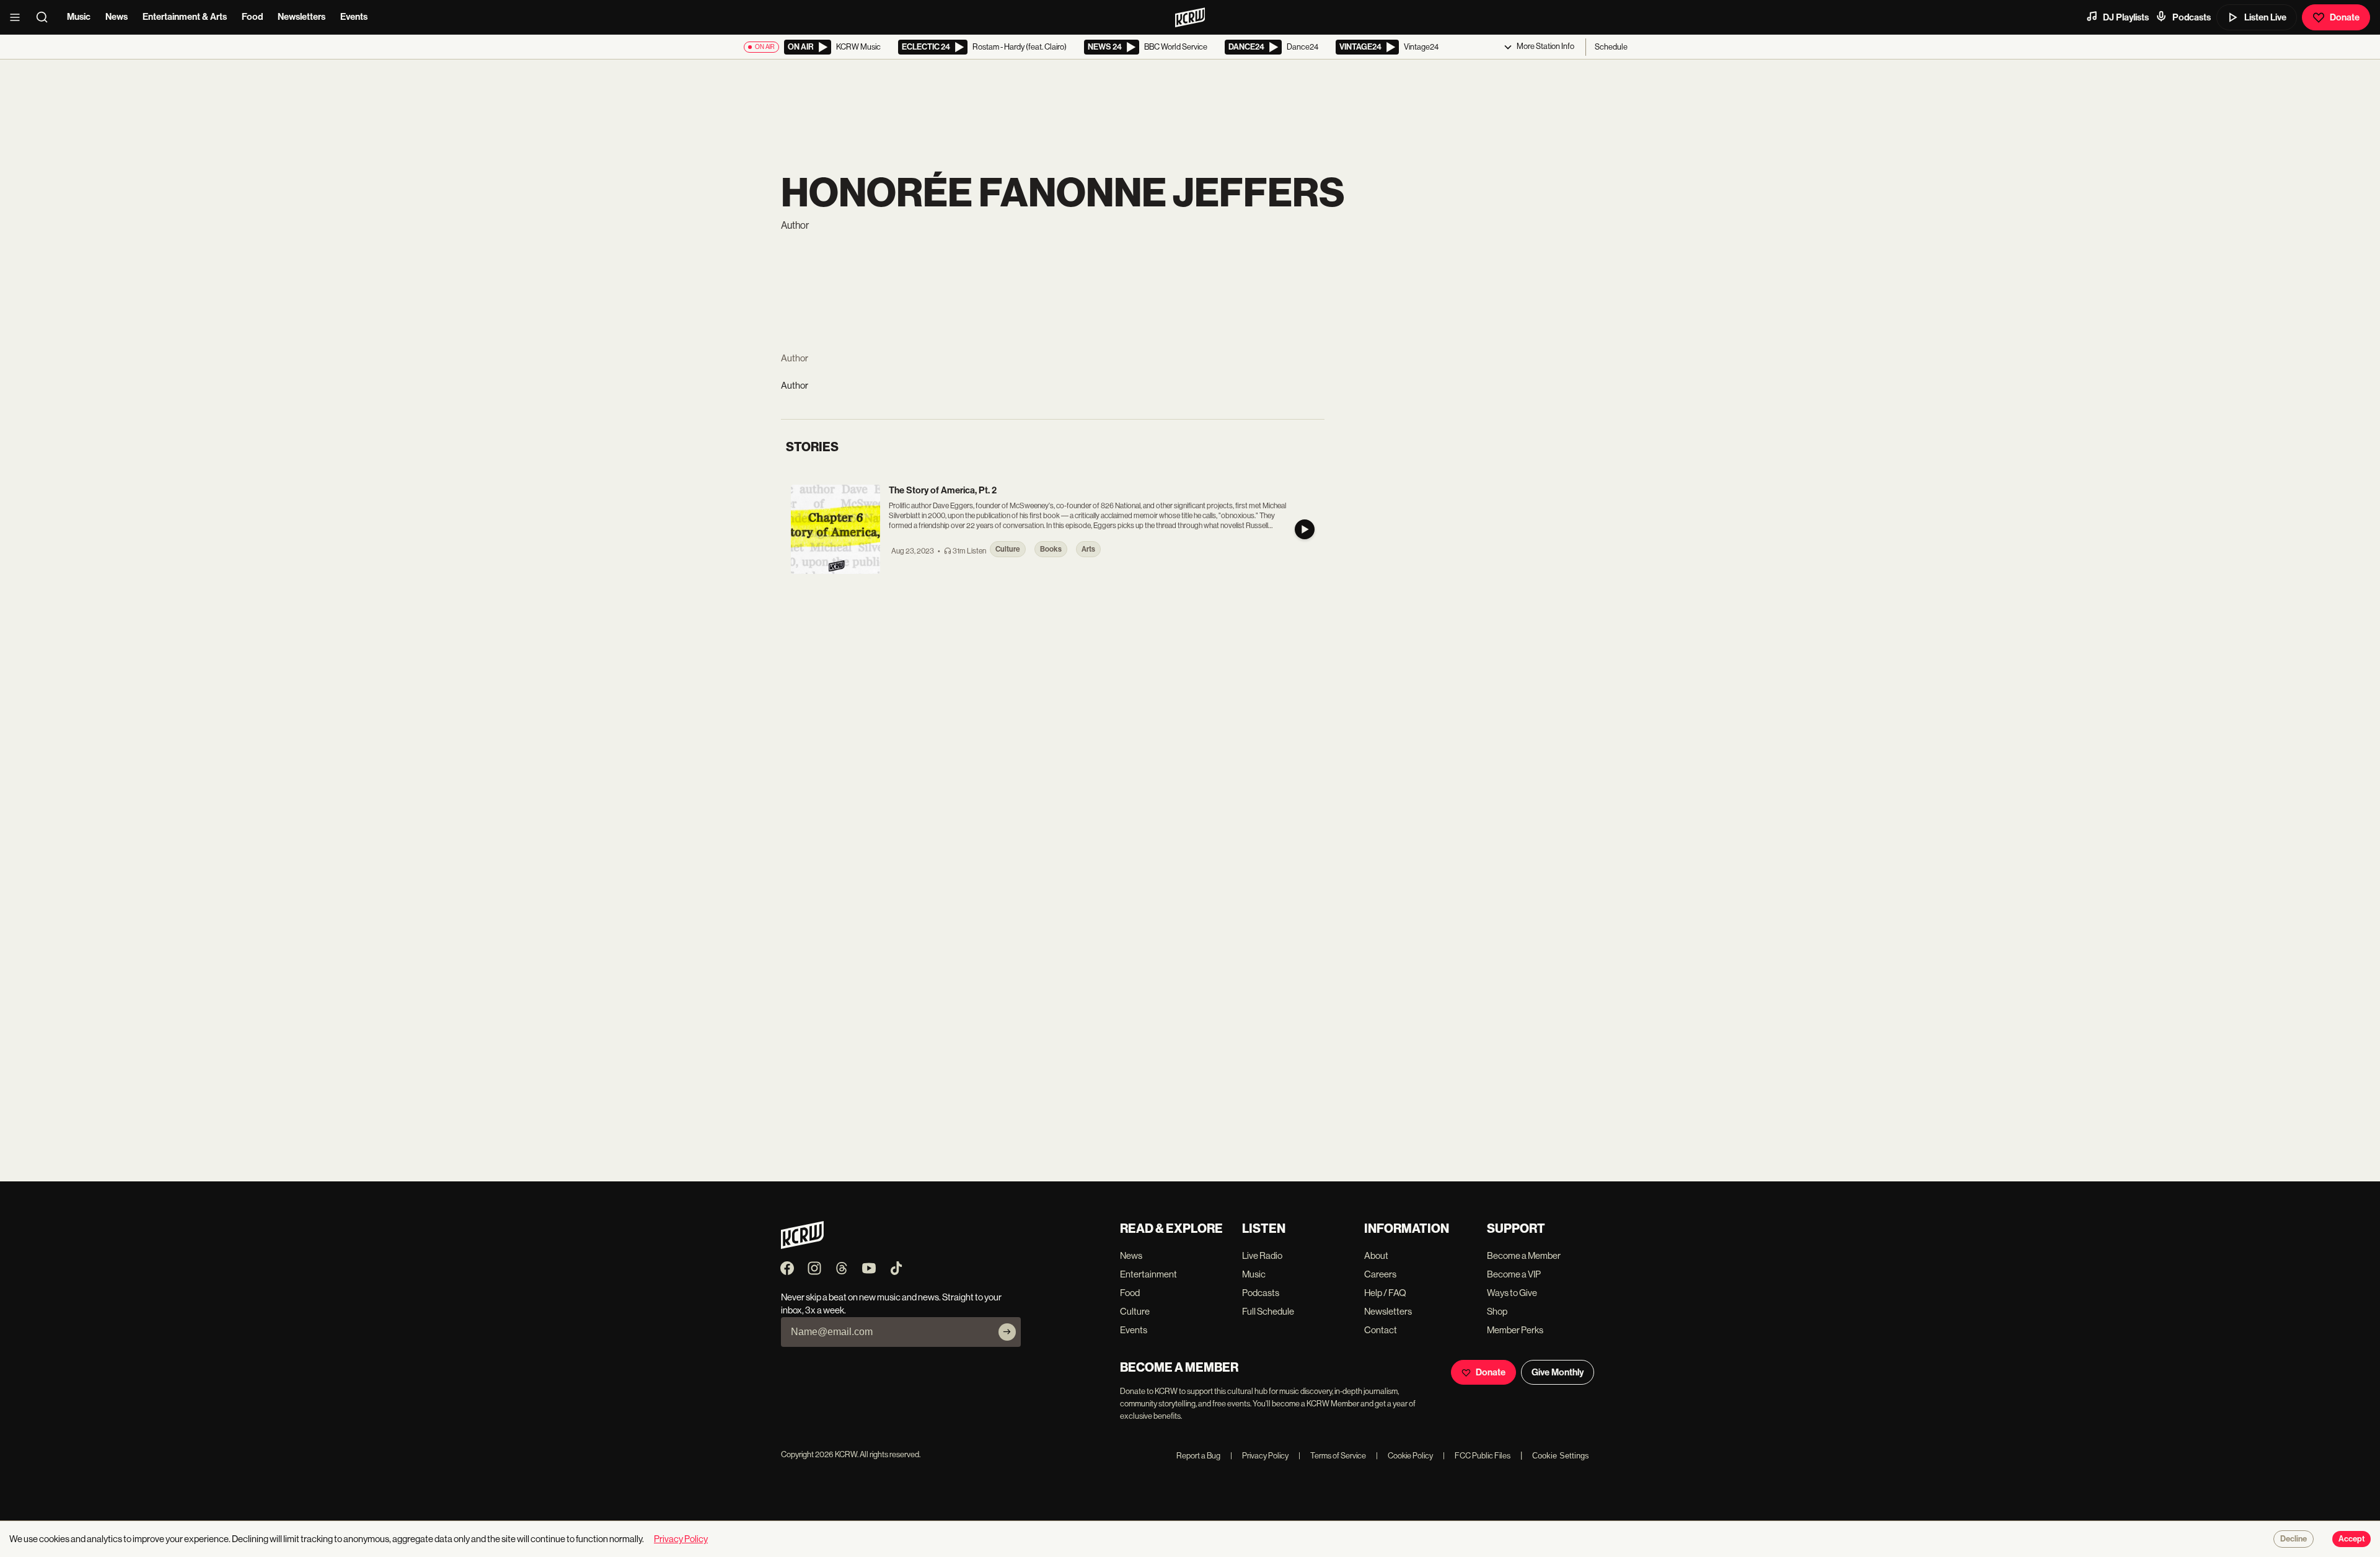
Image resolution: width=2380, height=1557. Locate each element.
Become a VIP (1514, 1274)
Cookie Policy (1404, 1456)
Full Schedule (1268, 1311)
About (1376, 1255)
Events (354, 17)
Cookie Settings (1561, 1456)
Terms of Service (1332, 1456)
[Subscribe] (1007, 1332)
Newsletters (302, 17)
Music (79, 17)
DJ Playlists (2126, 17)
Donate (2345, 17)
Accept (2351, 1539)
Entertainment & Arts (185, 17)
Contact (1381, 1330)
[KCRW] (802, 1246)
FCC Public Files (1477, 1456)
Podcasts (2192, 17)
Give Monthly (1558, 1372)
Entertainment (1148, 1274)
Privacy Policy (1259, 1456)
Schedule (1611, 47)
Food (252, 17)
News (117, 17)
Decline (2294, 1539)
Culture (1135, 1311)
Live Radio (1262, 1255)
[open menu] (19, 17)
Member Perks (1515, 1330)
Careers (1380, 1274)
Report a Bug (1198, 1456)
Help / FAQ (1385, 1293)
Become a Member (1524, 1255)
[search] (46, 17)
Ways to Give (1512, 1293)
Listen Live (2265, 17)
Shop (1497, 1311)
